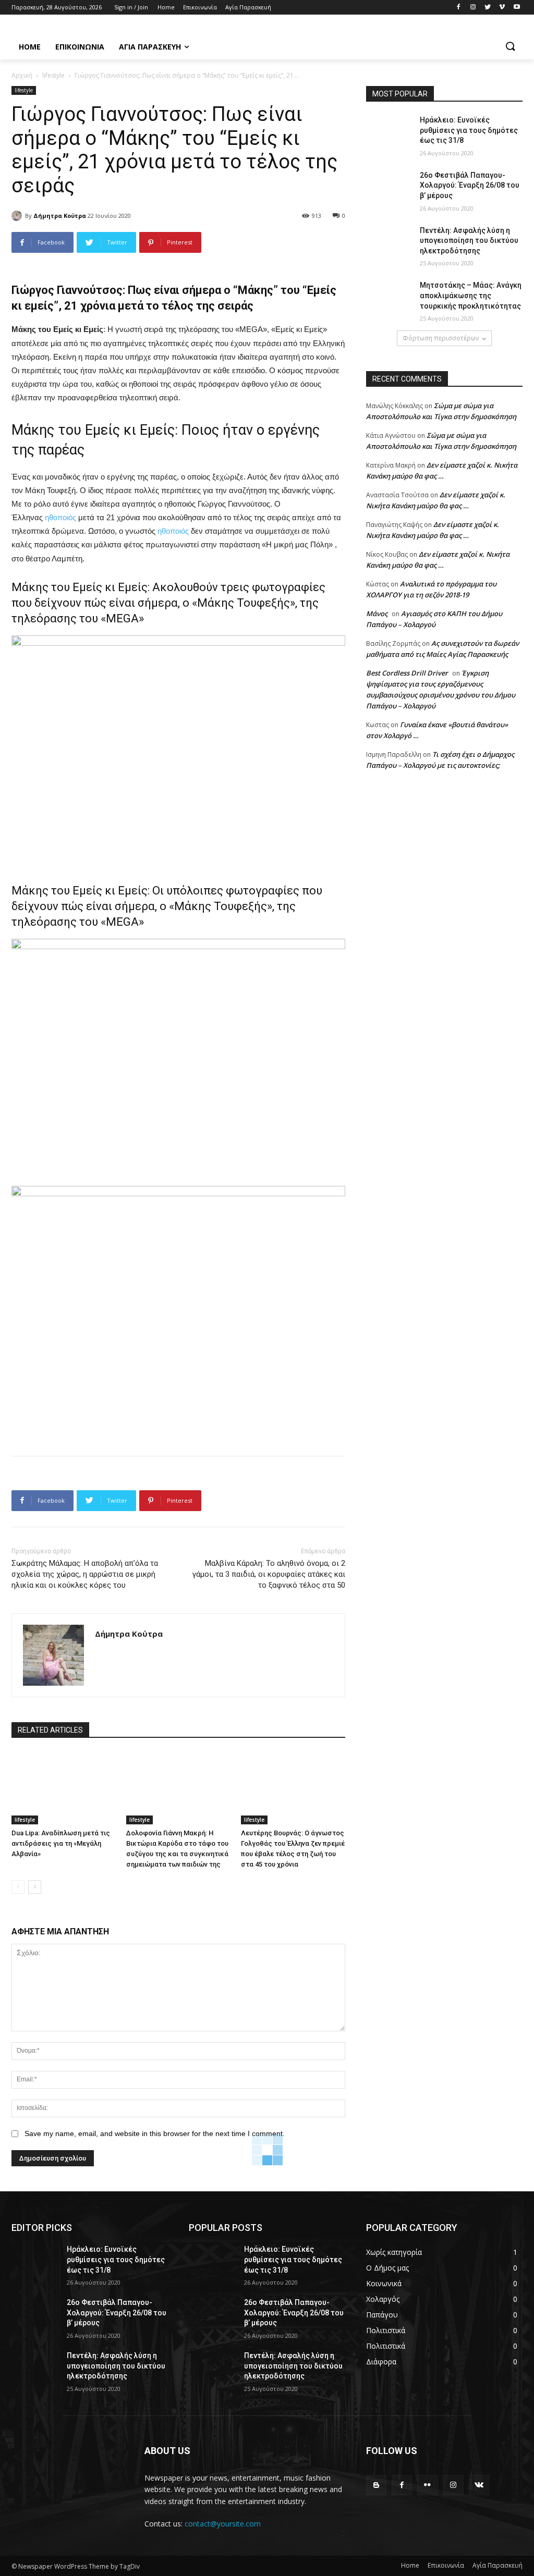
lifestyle (53, 75)
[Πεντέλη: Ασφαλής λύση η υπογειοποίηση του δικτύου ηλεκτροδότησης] (390, 242)
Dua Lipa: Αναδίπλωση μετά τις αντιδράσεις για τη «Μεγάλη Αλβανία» (61, 1843)
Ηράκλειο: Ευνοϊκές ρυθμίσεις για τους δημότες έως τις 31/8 (469, 130)
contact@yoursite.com (223, 2524)
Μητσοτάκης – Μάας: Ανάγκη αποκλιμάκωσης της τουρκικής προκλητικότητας (471, 295)
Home (410, 2565)
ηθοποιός (60, 517)
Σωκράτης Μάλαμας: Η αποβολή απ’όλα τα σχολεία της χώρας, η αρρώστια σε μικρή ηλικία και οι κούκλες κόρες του (85, 1574)
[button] (510, 47)
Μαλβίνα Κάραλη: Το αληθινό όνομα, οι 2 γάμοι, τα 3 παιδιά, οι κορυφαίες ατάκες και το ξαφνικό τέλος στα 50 (269, 1574)
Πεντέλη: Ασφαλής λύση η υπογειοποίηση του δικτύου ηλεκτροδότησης (469, 241)
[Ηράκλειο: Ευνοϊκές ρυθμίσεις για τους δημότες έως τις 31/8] (390, 132)
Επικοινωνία (446, 2565)
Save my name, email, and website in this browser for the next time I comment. (155, 2133)
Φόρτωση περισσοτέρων (441, 338)
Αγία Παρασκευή (497, 2565)
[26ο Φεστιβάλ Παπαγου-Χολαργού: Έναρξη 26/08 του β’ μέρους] (390, 187)
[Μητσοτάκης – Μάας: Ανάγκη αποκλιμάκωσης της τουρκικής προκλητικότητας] (390, 297)
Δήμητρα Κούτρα (60, 216)
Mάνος (377, 614)
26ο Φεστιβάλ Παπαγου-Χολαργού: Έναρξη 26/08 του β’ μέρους (470, 185)
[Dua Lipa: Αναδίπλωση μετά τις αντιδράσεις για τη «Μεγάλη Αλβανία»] (64, 1788)
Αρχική (22, 75)
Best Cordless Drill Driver (407, 673)
